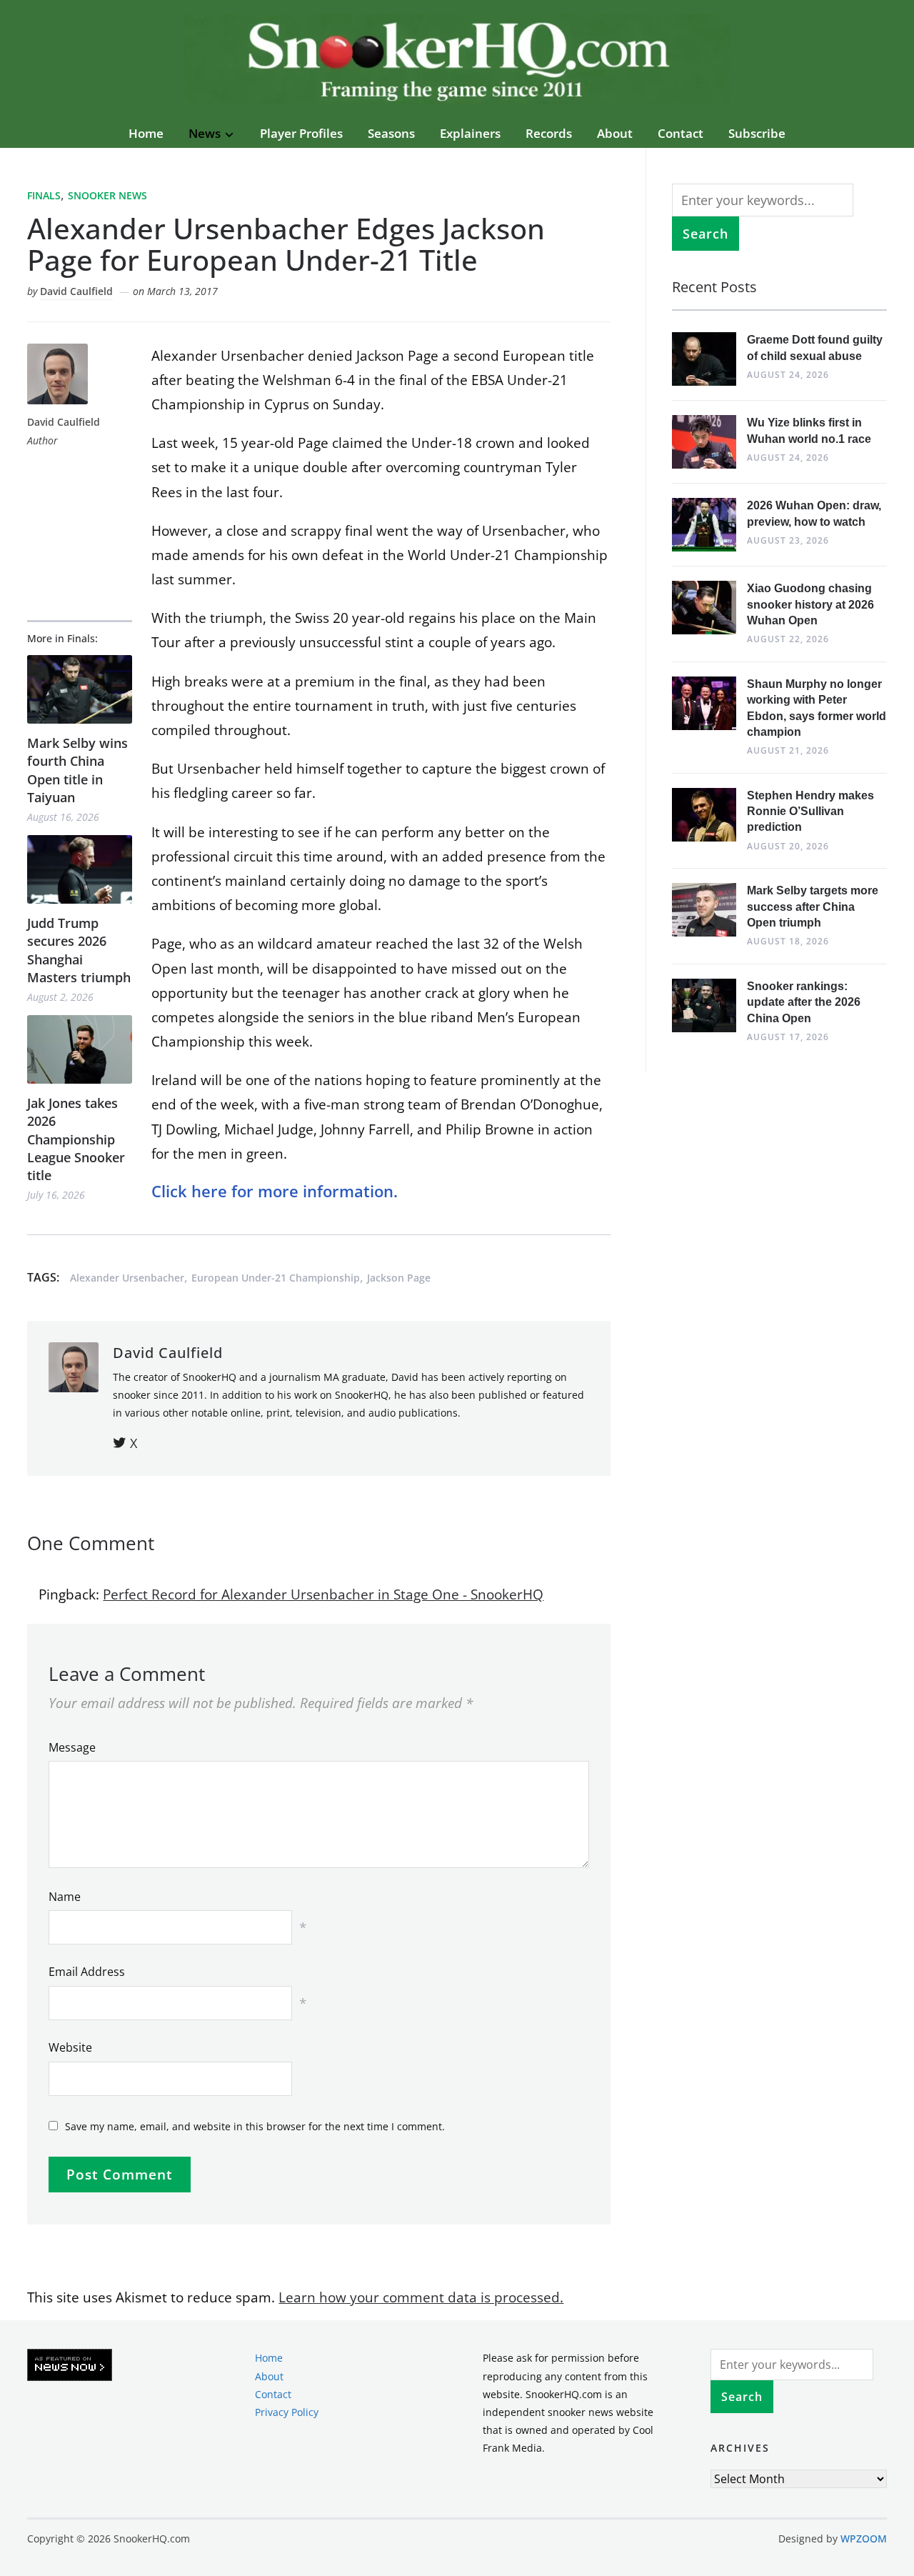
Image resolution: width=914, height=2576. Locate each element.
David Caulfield (76, 291)
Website (70, 2047)
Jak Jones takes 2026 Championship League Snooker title (76, 1139)
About (615, 133)
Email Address (87, 1972)
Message (72, 1747)
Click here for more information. (275, 1191)
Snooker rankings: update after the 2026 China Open (804, 1002)
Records (549, 133)
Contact (681, 133)
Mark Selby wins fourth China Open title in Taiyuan (77, 770)
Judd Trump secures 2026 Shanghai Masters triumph (79, 950)
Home (146, 133)
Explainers (470, 133)
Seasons (391, 133)
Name (65, 1897)
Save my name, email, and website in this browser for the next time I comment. (255, 2126)
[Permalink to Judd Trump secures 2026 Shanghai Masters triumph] (80, 870)
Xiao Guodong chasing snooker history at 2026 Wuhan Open (810, 604)
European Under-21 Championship (276, 1278)
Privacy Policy (287, 2412)
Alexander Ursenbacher (127, 1278)
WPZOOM (864, 2538)
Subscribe (757, 133)
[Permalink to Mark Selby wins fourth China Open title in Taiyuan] (80, 690)
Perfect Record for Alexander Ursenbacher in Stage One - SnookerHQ (323, 1594)
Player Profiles (301, 133)
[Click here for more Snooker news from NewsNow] (70, 2366)
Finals (44, 195)
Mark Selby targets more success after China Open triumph (813, 907)
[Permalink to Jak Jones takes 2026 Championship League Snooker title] (80, 1050)
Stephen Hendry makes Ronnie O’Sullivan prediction (810, 812)
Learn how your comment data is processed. (421, 2297)
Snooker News (107, 195)
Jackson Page (399, 1278)
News (205, 133)
